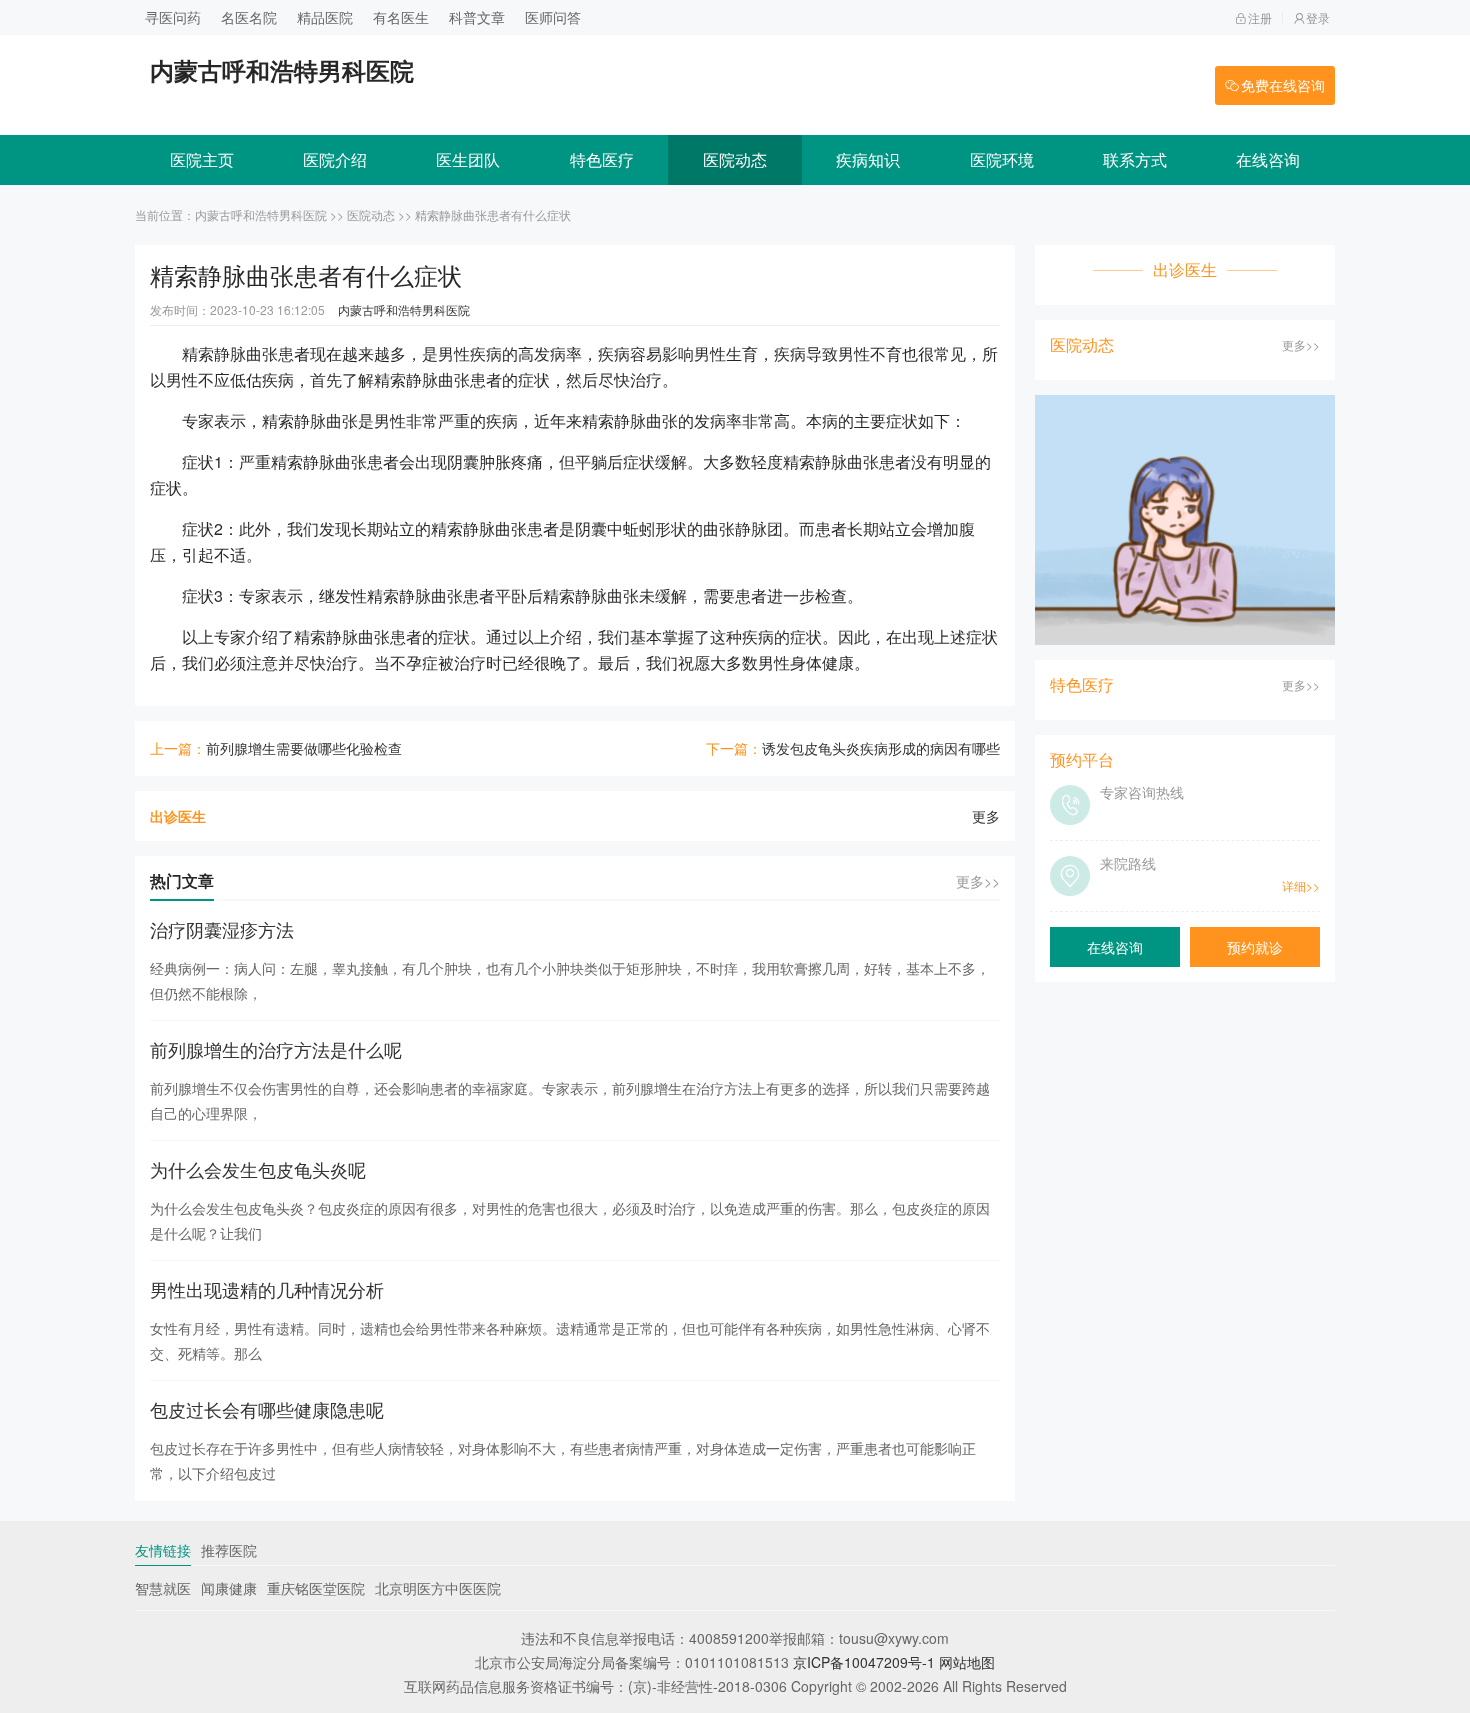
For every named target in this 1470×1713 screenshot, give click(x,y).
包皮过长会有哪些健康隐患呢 (267, 1409)
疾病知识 (868, 159)
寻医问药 (173, 17)
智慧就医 (163, 1588)
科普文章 (477, 17)
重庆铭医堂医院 (316, 1588)
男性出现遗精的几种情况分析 (267, 1289)
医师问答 (553, 17)
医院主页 (202, 159)
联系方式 (1135, 159)
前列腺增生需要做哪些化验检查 (304, 748)
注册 (1260, 17)
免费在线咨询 (1283, 85)
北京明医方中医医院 (438, 1588)
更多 (986, 816)
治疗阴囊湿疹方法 (222, 929)
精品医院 (325, 17)
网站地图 (967, 1662)
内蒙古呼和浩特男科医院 (261, 214)
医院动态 (735, 159)
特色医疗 (602, 159)
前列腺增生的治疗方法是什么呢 (276, 1049)
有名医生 (401, 17)
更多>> (978, 881)
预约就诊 (1255, 947)
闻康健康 (229, 1588)
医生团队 (468, 159)
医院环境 (1002, 159)
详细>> (1301, 885)
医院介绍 (335, 159)
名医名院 (249, 17)
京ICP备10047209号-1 (864, 1662)
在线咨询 (1268, 159)
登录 (1318, 17)
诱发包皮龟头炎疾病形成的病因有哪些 (881, 748)
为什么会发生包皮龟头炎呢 (258, 1169)
